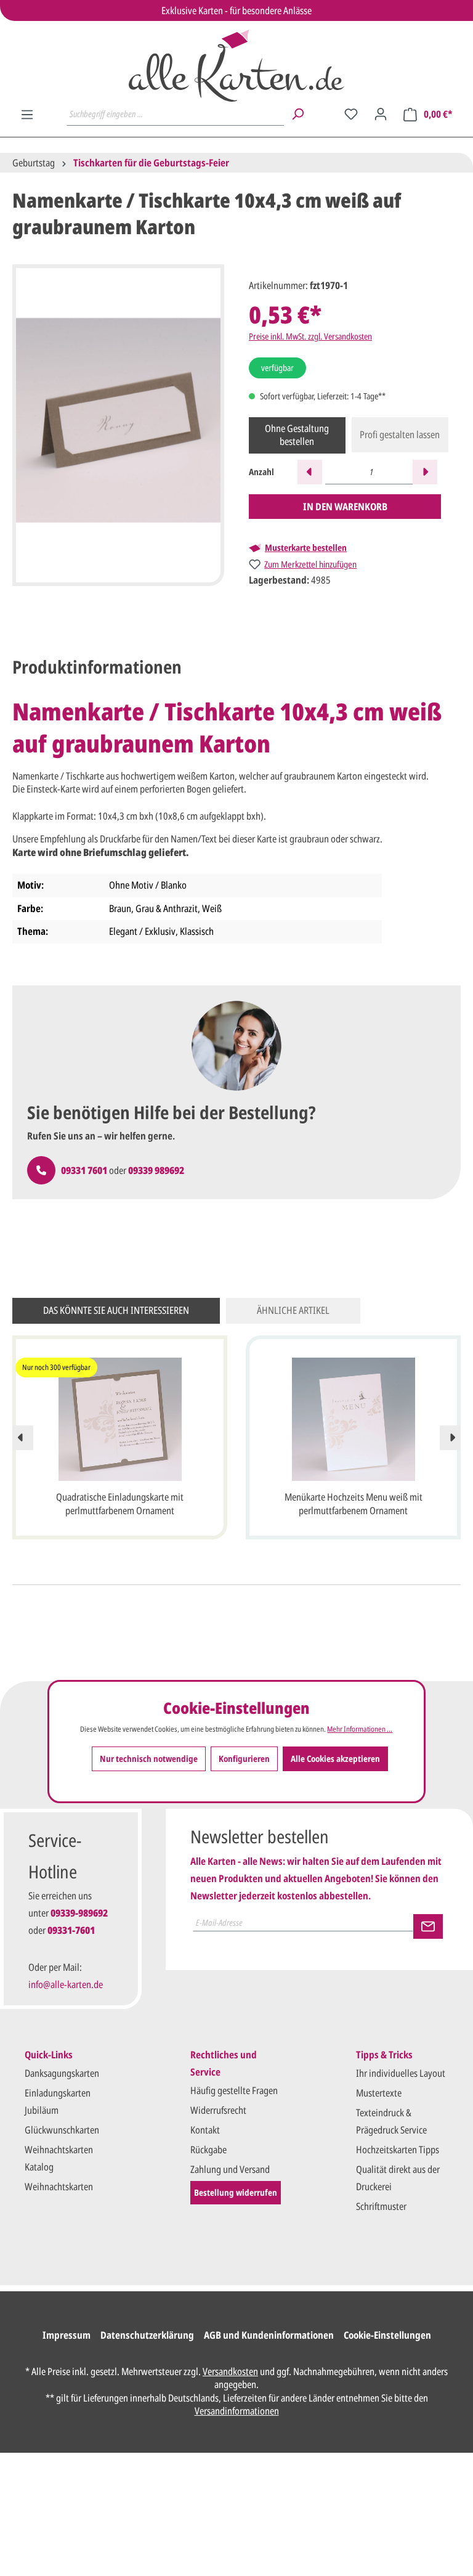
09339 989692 (156, 1170)
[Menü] (27, 115)
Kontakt (205, 2130)
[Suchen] (297, 114)
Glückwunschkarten (62, 2130)
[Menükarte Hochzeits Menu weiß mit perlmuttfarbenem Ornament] (353, 1419)
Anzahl (261, 472)
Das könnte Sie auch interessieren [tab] (116, 1310)
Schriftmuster (381, 2206)
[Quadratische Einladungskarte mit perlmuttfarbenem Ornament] (120, 1419)
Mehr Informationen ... (360, 1729)
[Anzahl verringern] (310, 472)
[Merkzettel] (351, 114)
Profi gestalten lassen (400, 434)
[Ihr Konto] (381, 114)
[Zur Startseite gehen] (236, 66)
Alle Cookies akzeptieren (335, 1759)
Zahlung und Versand (230, 2169)
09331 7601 (84, 1170)
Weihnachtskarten (59, 2187)
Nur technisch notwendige (149, 1759)
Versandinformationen (237, 2411)
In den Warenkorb (345, 507)
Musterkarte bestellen (306, 548)
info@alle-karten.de (66, 1984)
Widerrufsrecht (218, 2110)
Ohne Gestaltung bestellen (297, 435)
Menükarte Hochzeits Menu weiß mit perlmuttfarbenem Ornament (354, 1504)
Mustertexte (379, 2093)
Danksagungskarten (62, 2073)
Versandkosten (230, 2371)
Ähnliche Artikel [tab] (293, 1310)
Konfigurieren (244, 1759)
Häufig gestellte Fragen (234, 2090)
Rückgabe (208, 2150)
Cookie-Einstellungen (387, 2335)
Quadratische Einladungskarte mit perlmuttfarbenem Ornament (120, 1504)
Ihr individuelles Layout (401, 2073)
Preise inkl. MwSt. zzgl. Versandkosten (310, 336)
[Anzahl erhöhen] (425, 472)
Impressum (67, 2335)
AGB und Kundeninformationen (269, 2335)
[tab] (97, 667)
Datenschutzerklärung (147, 2335)
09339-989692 (79, 1913)
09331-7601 (71, 1930)
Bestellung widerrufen (236, 2192)
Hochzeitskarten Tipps (398, 2150)
